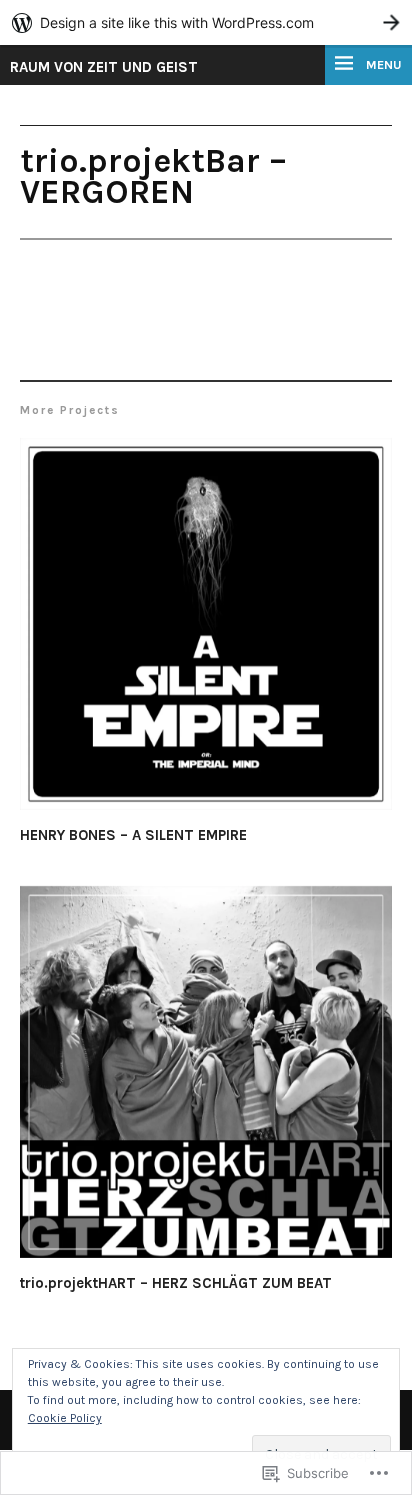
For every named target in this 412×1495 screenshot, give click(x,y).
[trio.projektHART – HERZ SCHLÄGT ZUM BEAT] (206, 1075)
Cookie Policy (65, 1418)
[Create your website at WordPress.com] (206, 22)
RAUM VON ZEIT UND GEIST (104, 67)
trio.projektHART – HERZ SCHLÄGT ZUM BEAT (176, 1283)
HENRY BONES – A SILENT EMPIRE (133, 835)
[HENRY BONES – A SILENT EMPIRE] (206, 627)
